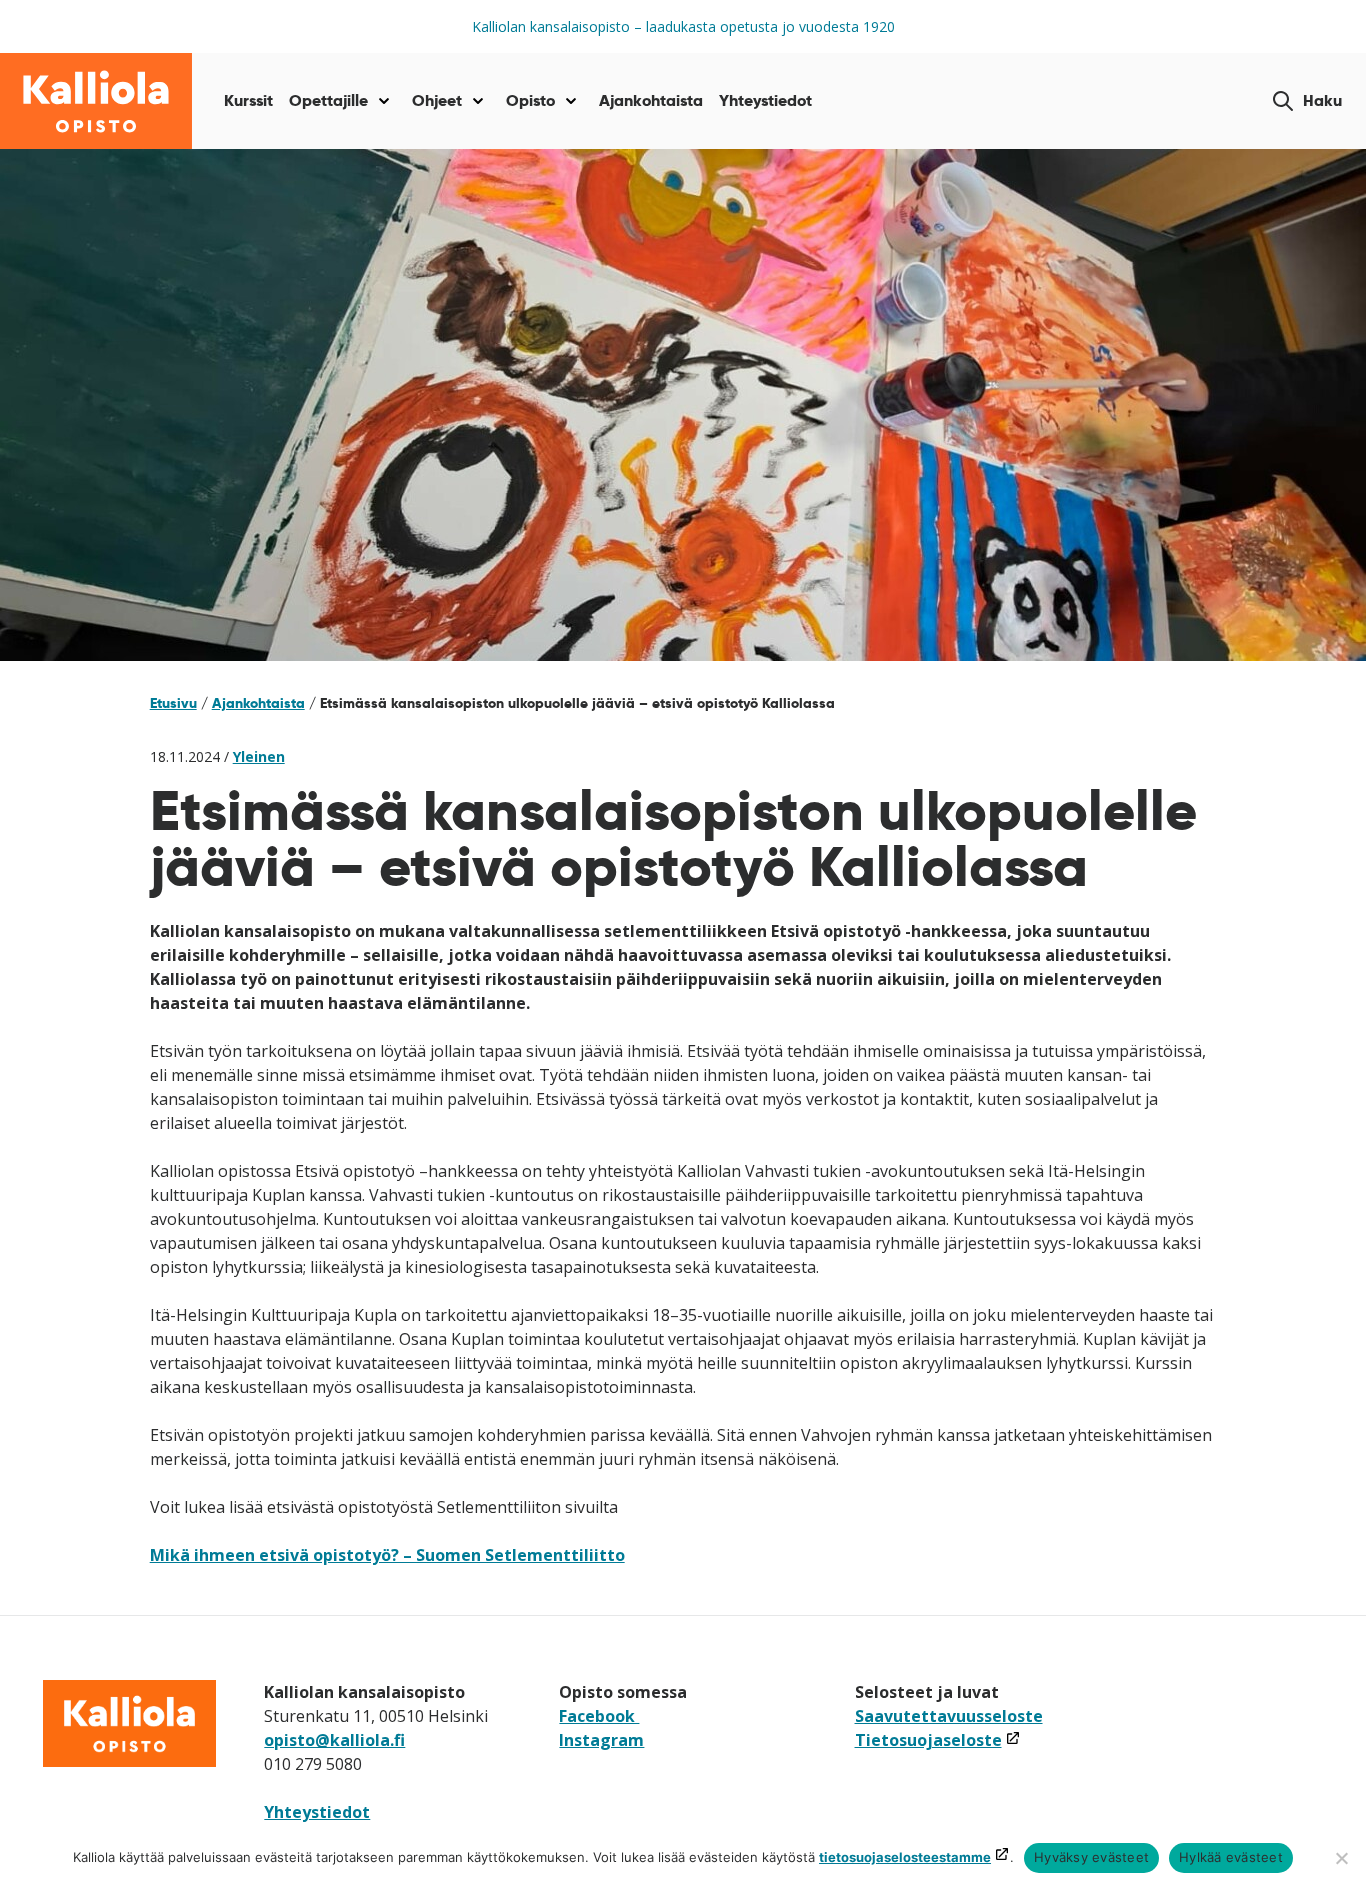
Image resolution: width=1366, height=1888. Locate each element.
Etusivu (173, 703)
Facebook (599, 1716)
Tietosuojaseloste (938, 1740)
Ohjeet (437, 100)
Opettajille (328, 100)
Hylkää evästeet (1231, 1857)
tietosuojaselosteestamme (905, 1857)
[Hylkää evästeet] (1341, 1858)
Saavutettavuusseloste (949, 1716)
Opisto (530, 100)
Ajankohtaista (651, 100)
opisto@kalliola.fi (334, 1740)
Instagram (601, 1740)
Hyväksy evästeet (1091, 1857)
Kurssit (248, 100)
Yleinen (259, 756)
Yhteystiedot (765, 100)
